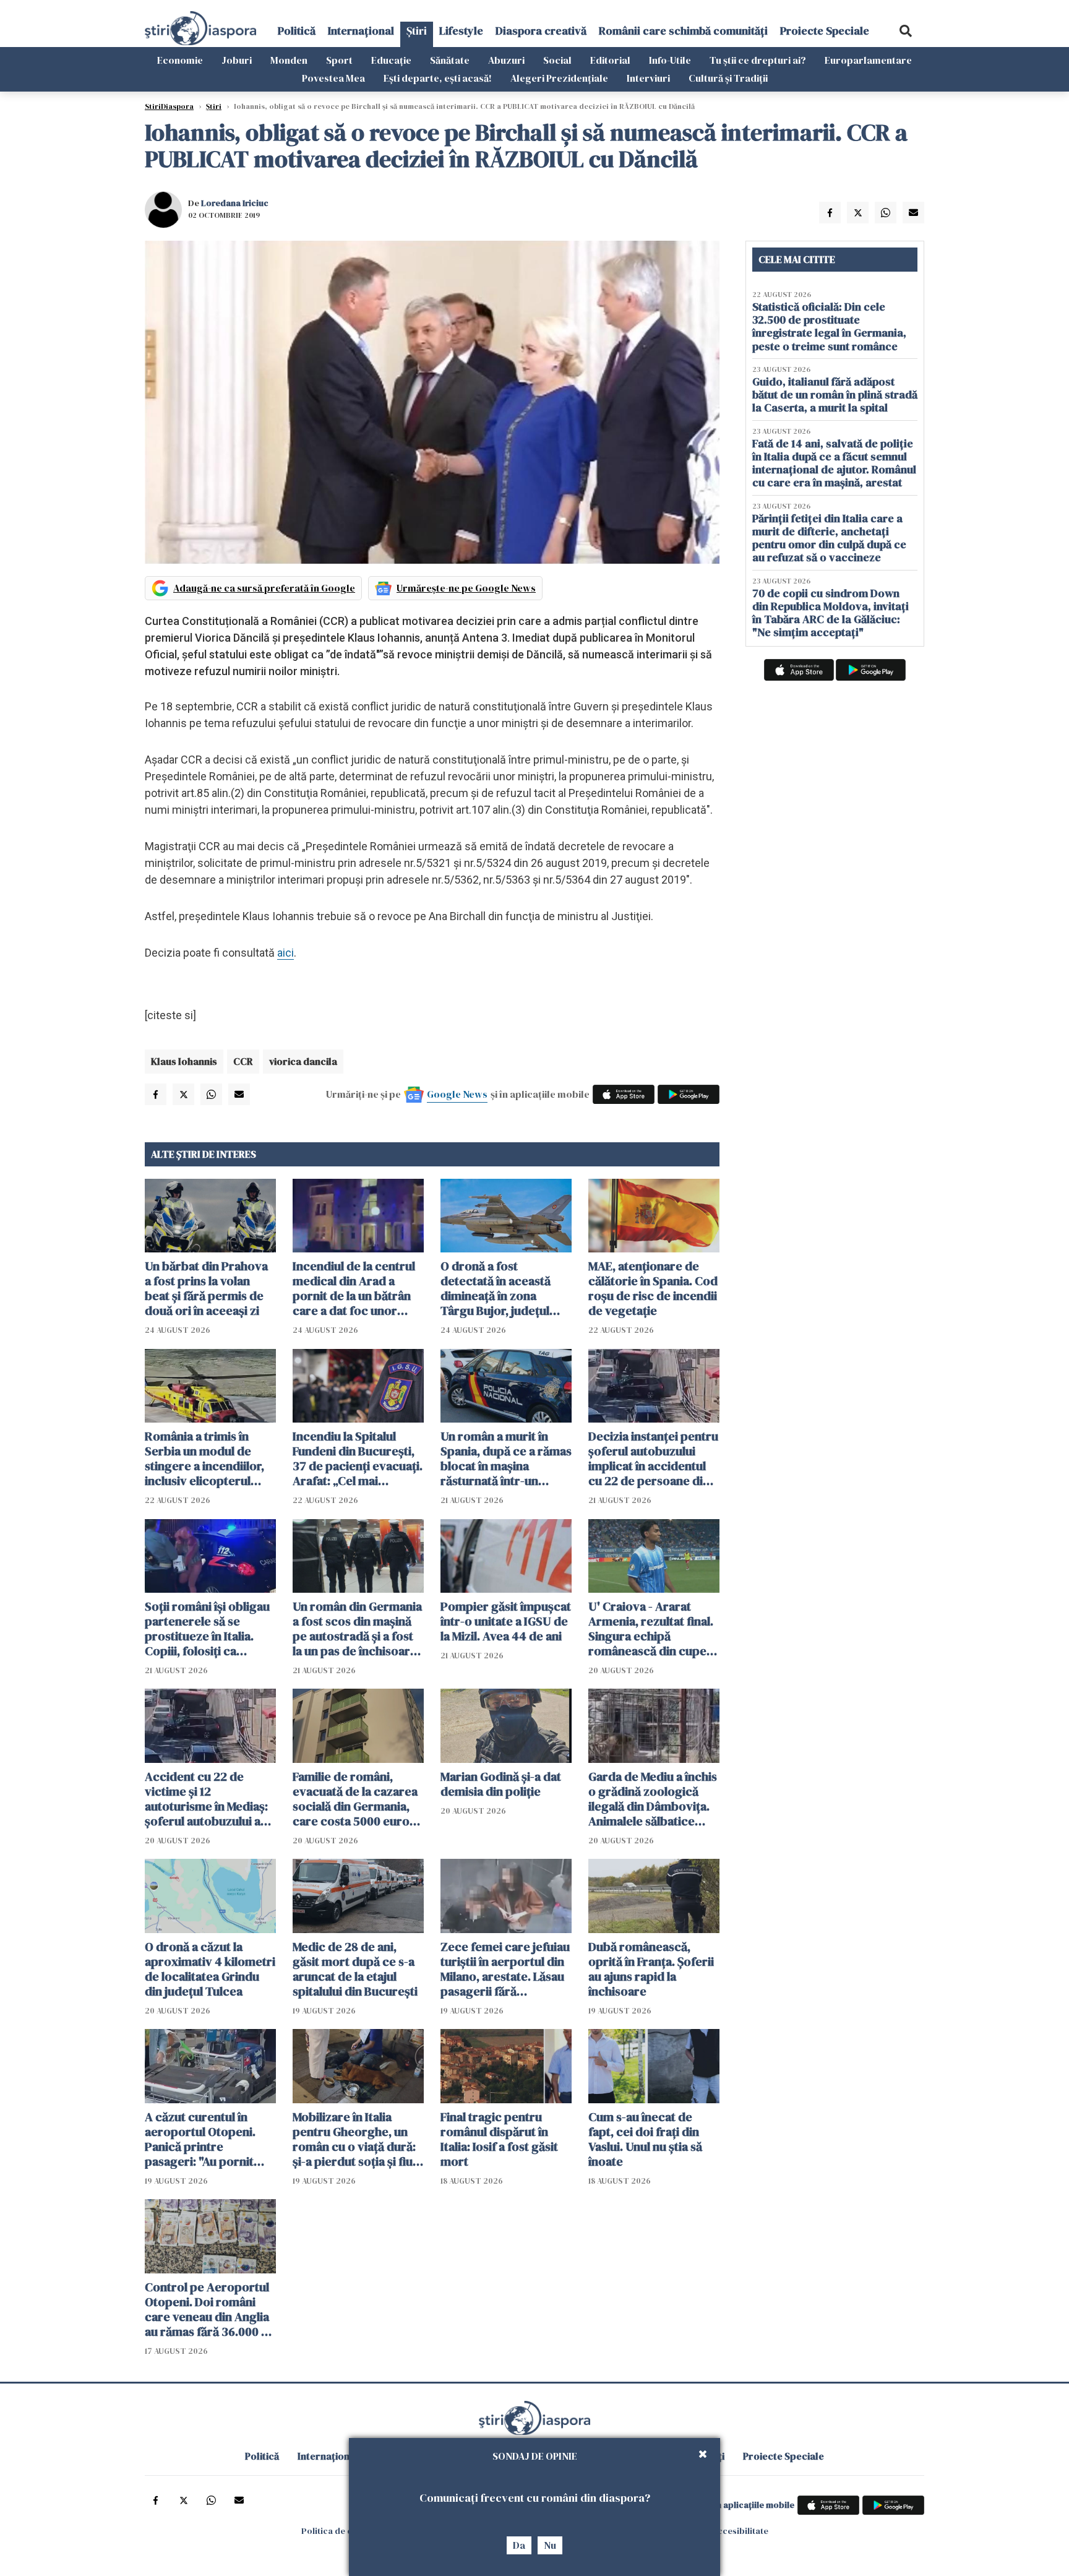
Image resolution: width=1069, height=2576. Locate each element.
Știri (417, 31)
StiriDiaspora (169, 106)
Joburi (237, 60)
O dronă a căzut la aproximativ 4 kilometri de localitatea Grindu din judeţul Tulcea (210, 1969)
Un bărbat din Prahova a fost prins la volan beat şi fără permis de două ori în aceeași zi (206, 1288)
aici (285, 953)
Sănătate (450, 60)
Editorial (610, 60)
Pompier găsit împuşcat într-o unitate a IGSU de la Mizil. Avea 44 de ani (506, 1621)
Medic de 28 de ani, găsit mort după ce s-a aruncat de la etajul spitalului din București (355, 1969)
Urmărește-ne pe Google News (466, 588)
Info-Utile (670, 60)
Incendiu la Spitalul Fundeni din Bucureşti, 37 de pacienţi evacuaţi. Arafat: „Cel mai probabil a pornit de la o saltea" (358, 1458)
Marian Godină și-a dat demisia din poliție (501, 1784)
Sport (339, 60)
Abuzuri (506, 60)
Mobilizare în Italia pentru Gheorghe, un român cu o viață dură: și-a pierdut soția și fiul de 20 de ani (354, 2139)
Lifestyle (461, 31)
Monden (289, 60)
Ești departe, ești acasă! (438, 78)
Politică (297, 31)
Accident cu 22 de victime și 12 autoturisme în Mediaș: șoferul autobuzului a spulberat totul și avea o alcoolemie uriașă (210, 1799)
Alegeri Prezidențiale (559, 78)
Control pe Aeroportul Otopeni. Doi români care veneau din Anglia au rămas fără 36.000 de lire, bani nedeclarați (210, 2309)
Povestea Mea (333, 78)
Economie (180, 60)
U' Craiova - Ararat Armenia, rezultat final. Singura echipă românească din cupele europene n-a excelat (652, 1629)
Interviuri (648, 78)
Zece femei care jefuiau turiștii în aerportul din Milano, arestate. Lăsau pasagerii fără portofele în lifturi (505, 1969)
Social (557, 60)
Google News (457, 1094)
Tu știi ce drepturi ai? (758, 60)
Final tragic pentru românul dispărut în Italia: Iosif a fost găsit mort (499, 2139)
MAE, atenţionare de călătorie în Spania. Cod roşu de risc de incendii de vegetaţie (653, 1288)
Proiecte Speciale (825, 31)
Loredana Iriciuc (235, 203)
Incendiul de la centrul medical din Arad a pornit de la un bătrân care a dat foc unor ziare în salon (354, 1288)
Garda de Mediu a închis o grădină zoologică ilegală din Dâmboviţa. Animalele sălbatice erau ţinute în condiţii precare (653, 1799)
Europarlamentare (868, 60)
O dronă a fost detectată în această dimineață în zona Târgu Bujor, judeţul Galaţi (496, 1288)
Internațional (361, 31)
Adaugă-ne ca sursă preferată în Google (264, 588)
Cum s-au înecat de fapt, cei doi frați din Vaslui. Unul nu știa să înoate (645, 2139)
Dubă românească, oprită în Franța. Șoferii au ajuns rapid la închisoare (651, 1969)
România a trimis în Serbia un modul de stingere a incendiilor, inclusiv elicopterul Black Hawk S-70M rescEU (204, 1458)
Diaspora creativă (541, 31)
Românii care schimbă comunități (683, 31)
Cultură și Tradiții (728, 78)
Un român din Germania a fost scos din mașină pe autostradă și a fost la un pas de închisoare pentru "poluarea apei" (357, 1629)
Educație (391, 60)
